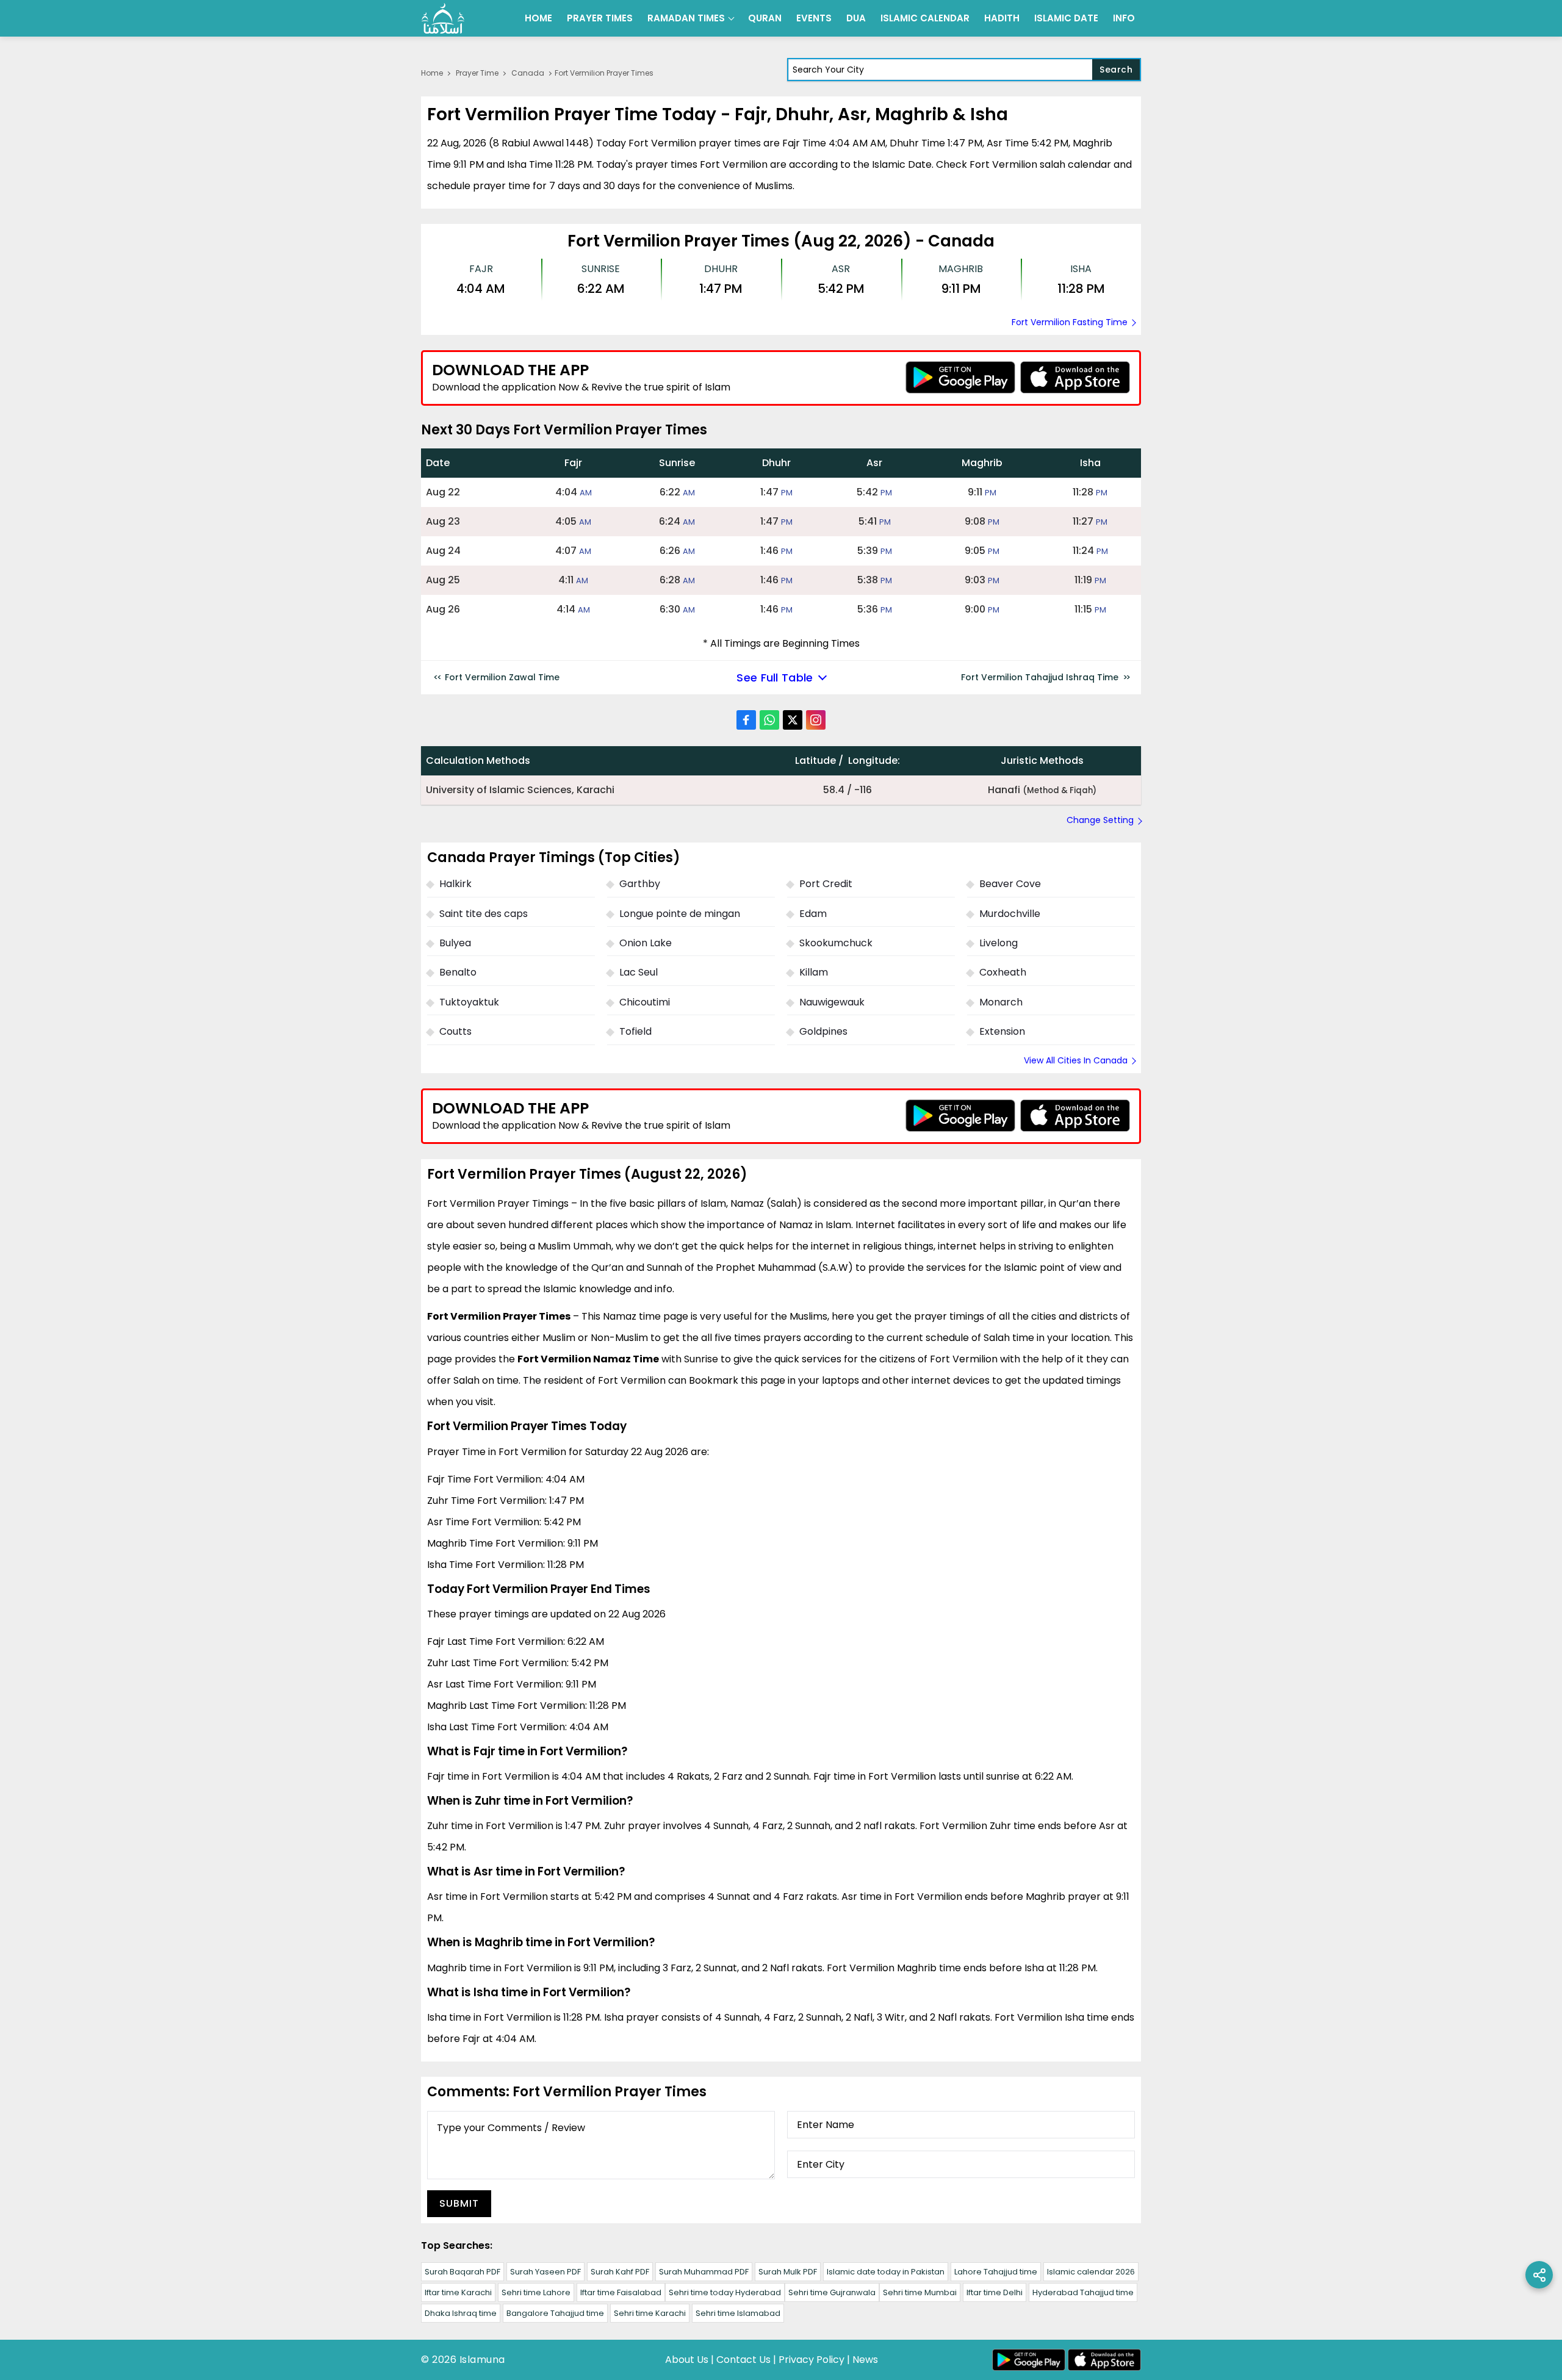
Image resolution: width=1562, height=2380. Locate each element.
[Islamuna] (443, 18)
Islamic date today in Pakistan (886, 2272)
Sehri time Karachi (650, 2313)
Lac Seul (639, 972)
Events (814, 18)
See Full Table (775, 678)
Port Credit (826, 884)
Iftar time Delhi (995, 2292)
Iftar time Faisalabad (621, 2292)
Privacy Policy (812, 2360)
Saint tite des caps (484, 914)
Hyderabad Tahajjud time (1083, 2292)
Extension (1002, 1031)
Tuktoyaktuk (469, 1002)
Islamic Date (1066, 18)
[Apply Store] (1075, 377)
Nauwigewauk (832, 1002)
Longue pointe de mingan (680, 914)
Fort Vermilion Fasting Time (1070, 322)
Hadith (1002, 18)
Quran (765, 18)
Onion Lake (646, 943)
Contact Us (743, 2360)
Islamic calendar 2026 (1091, 2272)
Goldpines (823, 1031)
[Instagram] (816, 720)
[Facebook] (746, 720)
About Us (687, 2360)
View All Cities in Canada (1076, 1060)
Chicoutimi (645, 1002)
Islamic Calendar (925, 18)
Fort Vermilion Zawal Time (502, 677)
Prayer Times (600, 18)
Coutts (455, 1031)
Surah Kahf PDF (620, 2272)
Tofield (635, 1031)
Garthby (640, 884)
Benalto (458, 972)
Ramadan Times (686, 18)
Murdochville (1010, 914)
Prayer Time (477, 73)
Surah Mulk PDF (788, 2272)
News (865, 2360)
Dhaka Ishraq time (461, 2313)
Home (538, 18)
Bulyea (455, 943)
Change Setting (1100, 820)
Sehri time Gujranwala (832, 2292)
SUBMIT (459, 2203)
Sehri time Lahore (536, 2292)
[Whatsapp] (769, 720)
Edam (813, 914)
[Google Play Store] (960, 377)
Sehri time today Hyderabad (725, 2292)
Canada (528, 73)
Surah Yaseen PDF (545, 2272)
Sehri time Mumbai (920, 2292)
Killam (814, 972)
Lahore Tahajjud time (996, 2272)
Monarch (1001, 1002)
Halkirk (455, 884)
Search (1116, 70)
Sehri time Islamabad (738, 2313)
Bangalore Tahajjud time (555, 2313)
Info (1124, 18)
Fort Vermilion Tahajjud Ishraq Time (1040, 677)
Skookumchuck (836, 943)
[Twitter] (793, 720)
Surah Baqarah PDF (462, 2272)
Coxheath (1003, 972)
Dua (856, 18)
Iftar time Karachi (458, 2292)
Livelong (999, 943)
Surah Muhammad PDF (704, 2272)
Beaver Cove (1010, 884)
